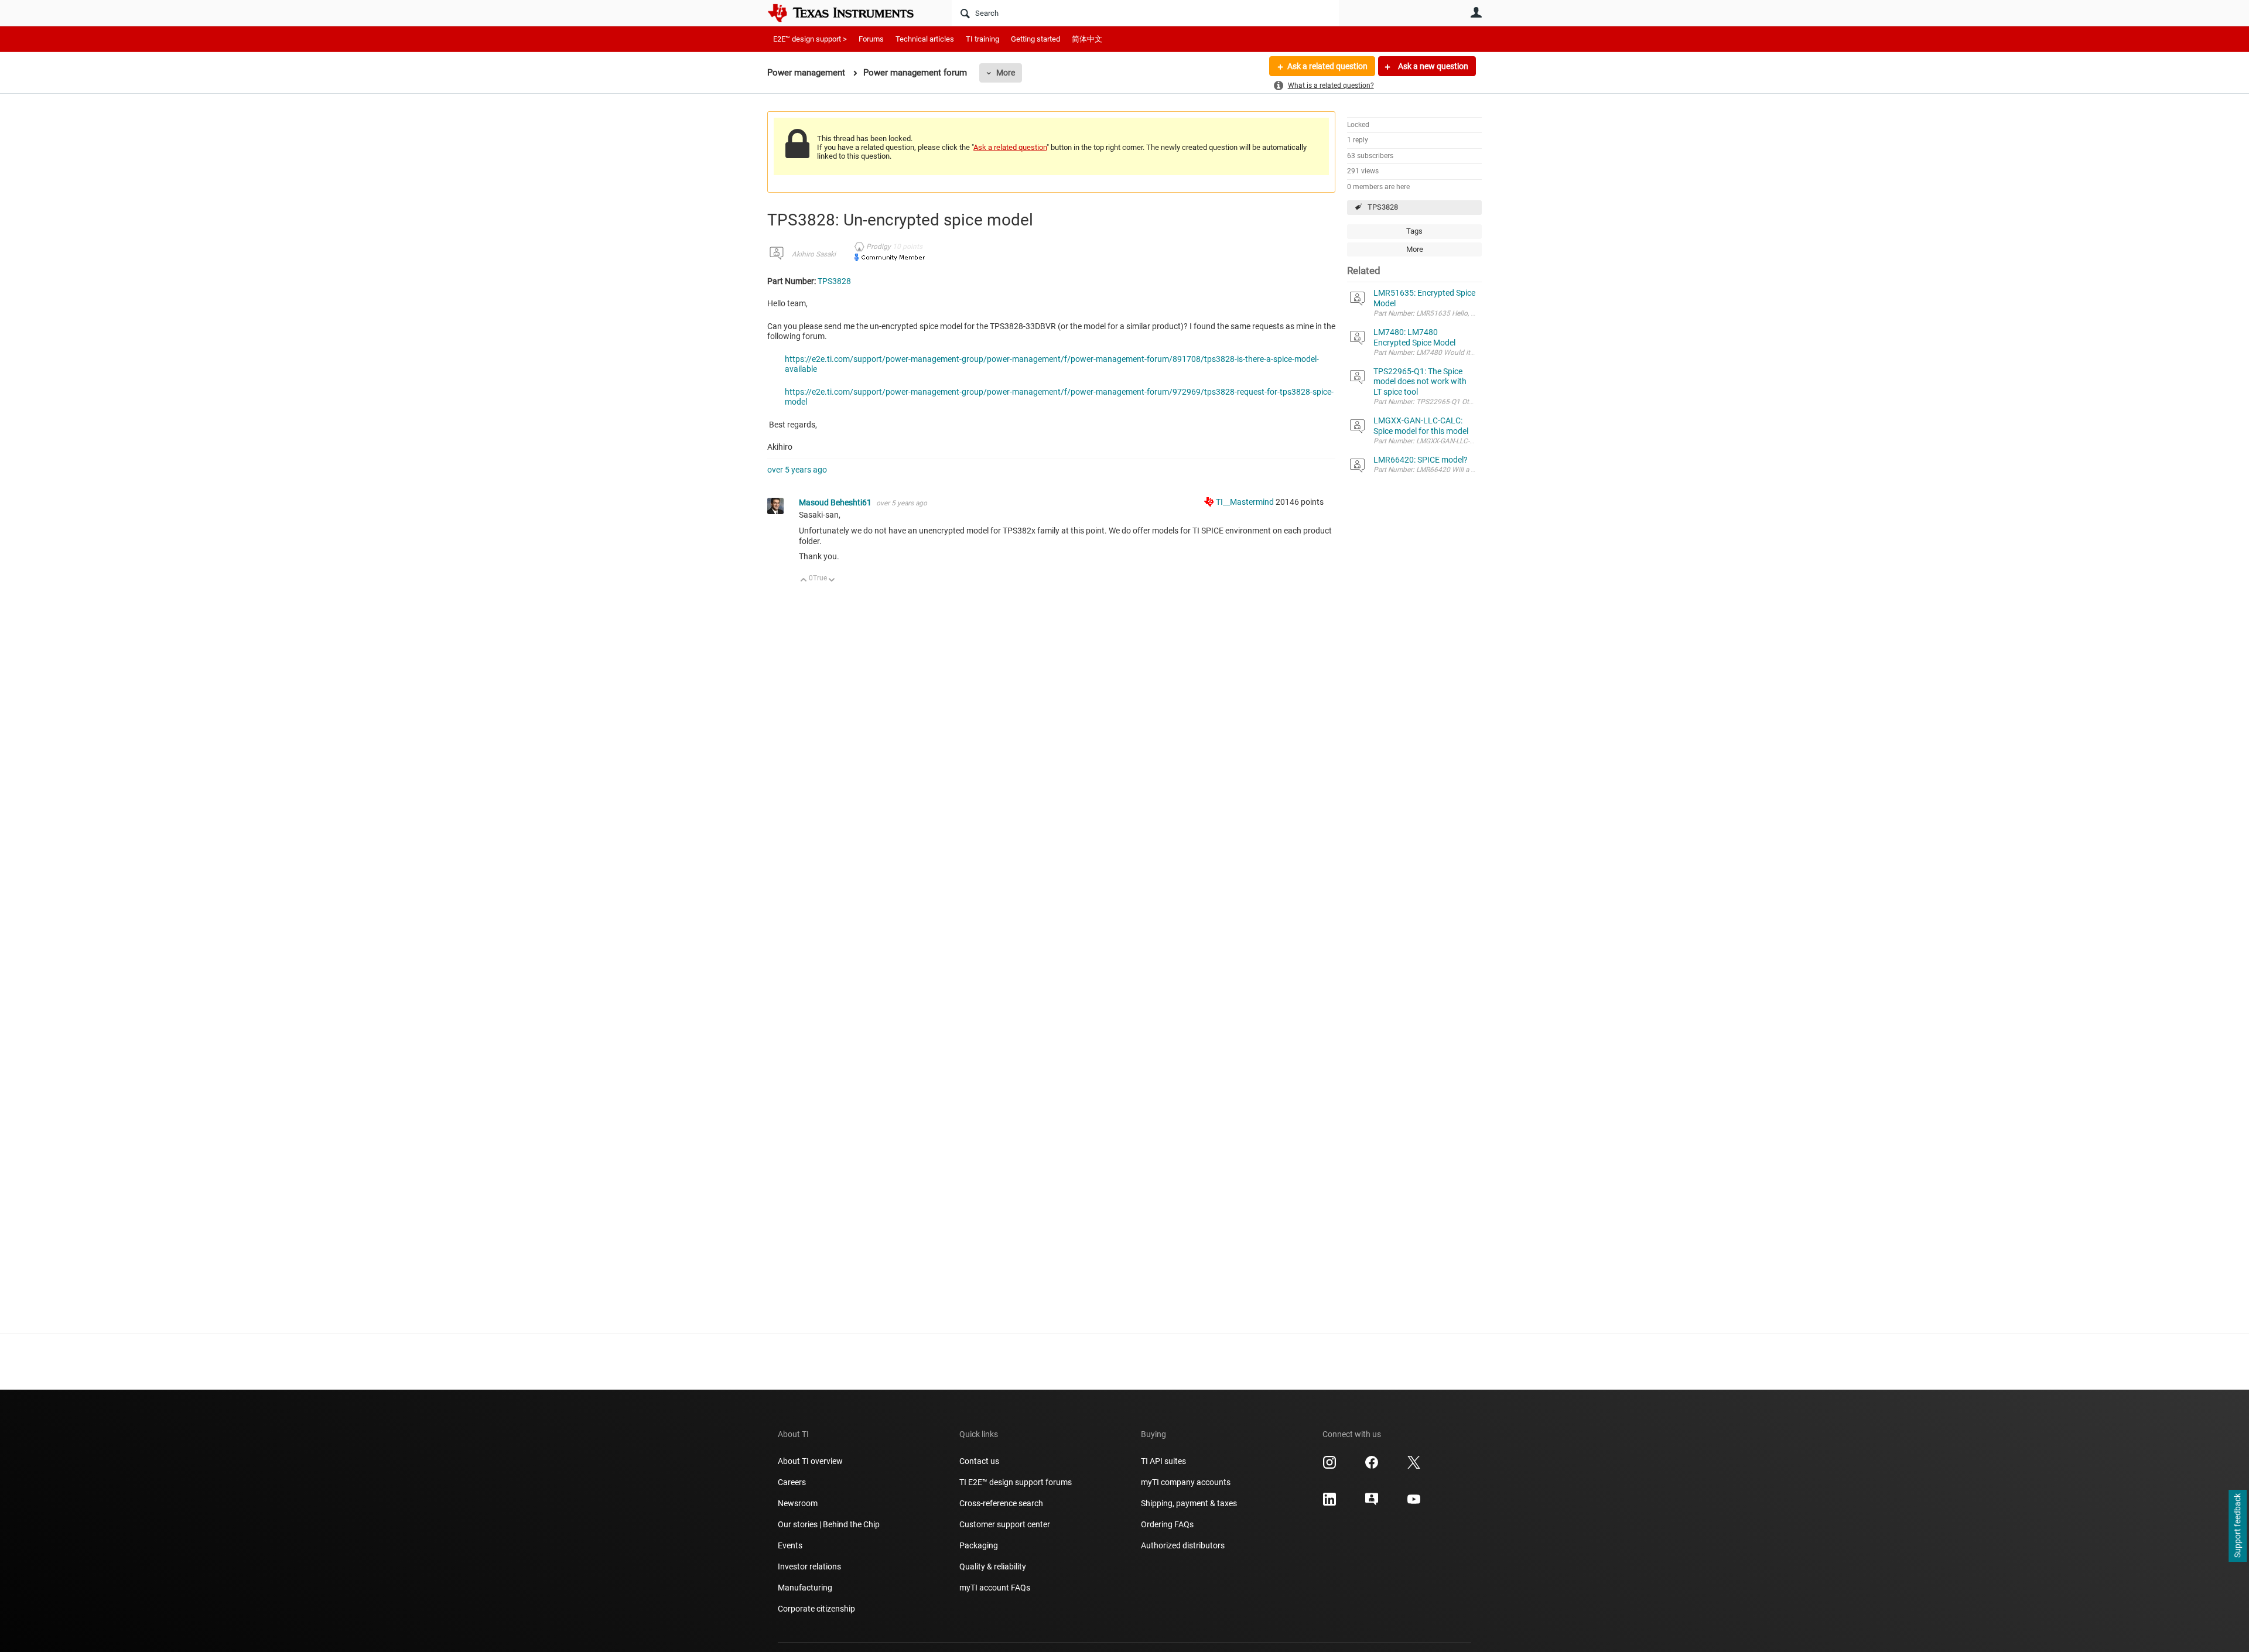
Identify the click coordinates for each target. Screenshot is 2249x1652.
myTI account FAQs (995, 1588)
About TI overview (810, 1461)
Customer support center (1005, 1524)
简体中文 (1087, 39)
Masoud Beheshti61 (836, 502)
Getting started (1035, 39)
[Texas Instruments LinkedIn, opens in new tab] (1329, 1503)
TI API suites (1163, 1461)
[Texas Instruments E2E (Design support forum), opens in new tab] (1372, 1503)
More (1006, 73)
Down (832, 581)
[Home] (849, 13)
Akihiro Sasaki (814, 254)
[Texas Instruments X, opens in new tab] (1414, 1466)
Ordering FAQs (1167, 1524)
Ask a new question (1432, 66)
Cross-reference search (1001, 1503)
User (1476, 12)
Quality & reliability (993, 1567)
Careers (792, 1482)
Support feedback (2237, 1526)
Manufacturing (805, 1588)
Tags (1414, 231)
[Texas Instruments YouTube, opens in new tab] (1414, 1503)
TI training (982, 39)
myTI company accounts (1186, 1482)
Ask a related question (1327, 66)
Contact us (979, 1461)
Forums (871, 39)
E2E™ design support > (810, 39)
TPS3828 (1383, 207)
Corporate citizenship (816, 1609)
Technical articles (925, 39)
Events (790, 1545)
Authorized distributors (1183, 1545)
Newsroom (798, 1503)
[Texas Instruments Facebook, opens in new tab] (1372, 1466)
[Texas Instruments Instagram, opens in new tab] (1329, 1466)
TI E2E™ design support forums (1016, 1482)
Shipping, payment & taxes (1189, 1503)
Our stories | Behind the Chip (829, 1524)
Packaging (979, 1545)
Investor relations (809, 1567)
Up (804, 581)
